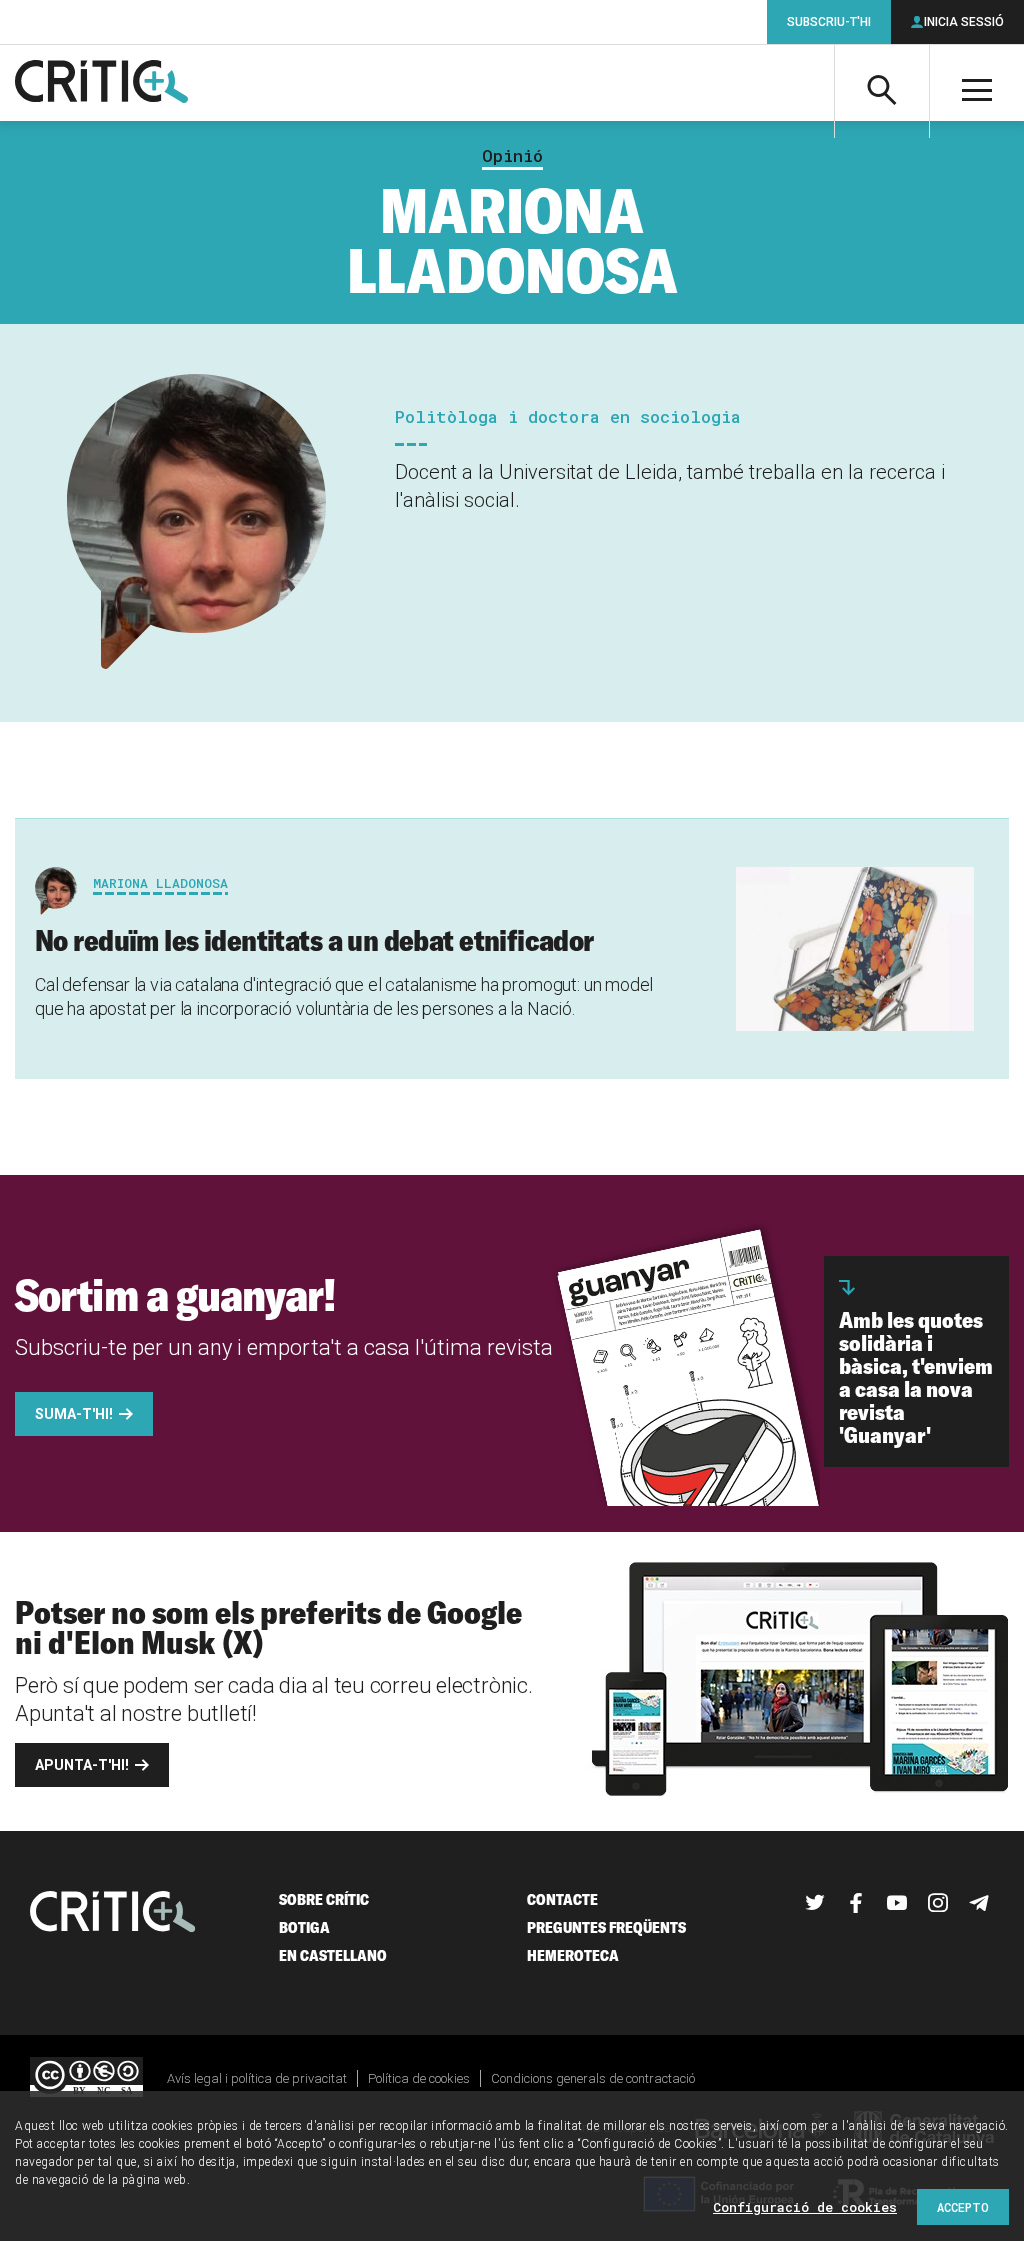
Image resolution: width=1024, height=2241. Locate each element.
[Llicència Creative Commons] (86, 2078)
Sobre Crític (324, 1899)
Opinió (512, 156)
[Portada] (101, 83)
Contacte (562, 1899)
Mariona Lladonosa (160, 883)
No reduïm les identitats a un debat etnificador (314, 940)
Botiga (304, 1927)
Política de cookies (419, 2078)
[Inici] (113, 1913)
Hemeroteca (573, 1955)
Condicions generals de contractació (593, 2078)
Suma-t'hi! (74, 1414)
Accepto (963, 2207)
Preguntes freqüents (606, 1927)
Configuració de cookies (805, 2207)
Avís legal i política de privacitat (257, 2078)
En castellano (333, 1955)
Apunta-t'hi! (82, 1765)
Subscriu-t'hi (829, 22)
